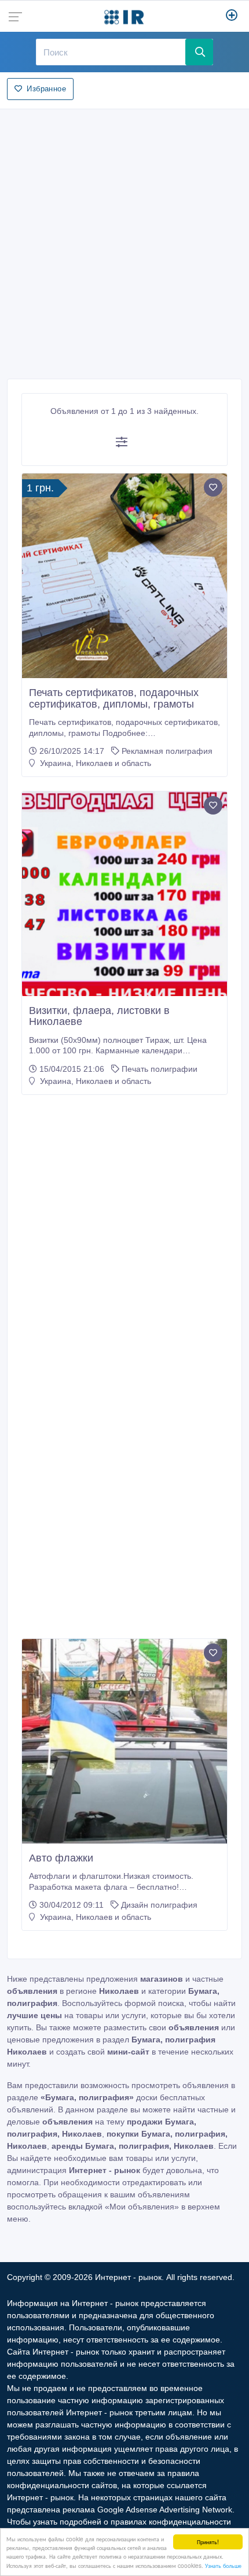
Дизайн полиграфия (159, 1905)
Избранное (46, 89)
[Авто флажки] (124, 1741)
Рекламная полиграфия (167, 751)
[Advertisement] (124, 240)
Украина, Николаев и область (94, 763)
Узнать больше (223, 2565)
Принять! (208, 2542)
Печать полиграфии (160, 1069)
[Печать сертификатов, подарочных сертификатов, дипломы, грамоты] (124, 576)
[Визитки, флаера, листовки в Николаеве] (124, 894)
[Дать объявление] (232, 16)
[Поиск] (199, 52)
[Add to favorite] (213, 487)
